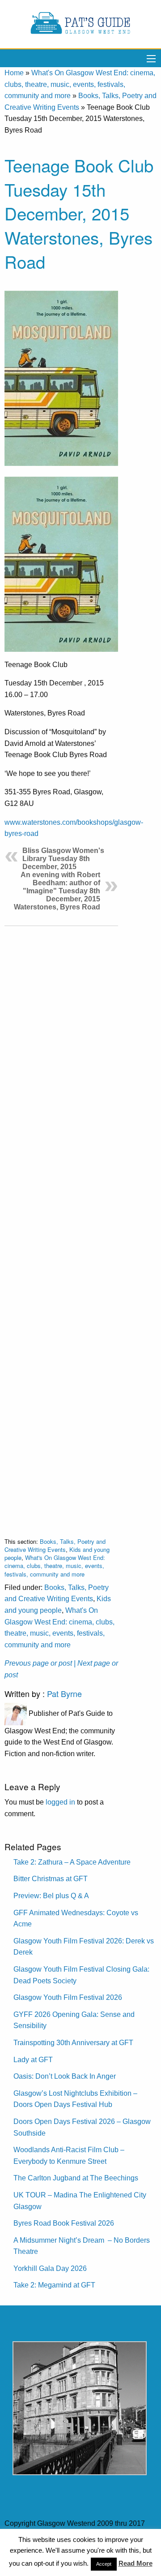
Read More (136, 2563)
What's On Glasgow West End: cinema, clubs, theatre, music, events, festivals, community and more (80, 84)
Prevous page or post (38, 1663)
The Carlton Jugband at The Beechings (76, 2178)
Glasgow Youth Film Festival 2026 (68, 1997)
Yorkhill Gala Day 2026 (50, 2268)
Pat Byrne (64, 1693)
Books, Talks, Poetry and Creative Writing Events (55, 1545)
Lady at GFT (33, 2060)
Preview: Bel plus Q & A (51, 1896)
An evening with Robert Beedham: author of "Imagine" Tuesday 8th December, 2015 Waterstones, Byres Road (57, 891)
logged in (60, 1802)
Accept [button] (104, 2564)
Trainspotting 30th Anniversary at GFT (73, 2043)
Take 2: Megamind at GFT (54, 2285)
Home (14, 73)
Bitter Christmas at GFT (51, 1879)
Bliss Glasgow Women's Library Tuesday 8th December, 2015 (63, 859)
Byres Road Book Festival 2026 (64, 2223)
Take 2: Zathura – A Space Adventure (72, 1862)
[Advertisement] (61, 1225)
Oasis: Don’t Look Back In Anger (65, 2076)
